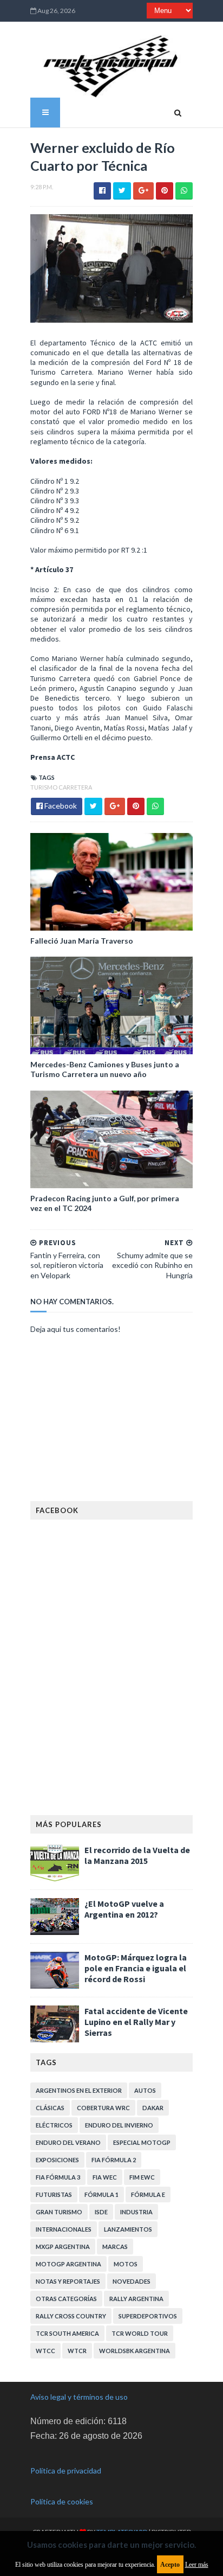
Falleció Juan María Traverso (82, 941)
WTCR (77, 2351)
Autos (145, 2090)
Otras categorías (66, 2299)
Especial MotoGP (142, 2142)
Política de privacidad (66, 2471)
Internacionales (64, 2229)
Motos (126, 2264)
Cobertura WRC (103, 2108)
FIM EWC (142, 2177)
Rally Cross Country (71, 2316)
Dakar (153, 2108)
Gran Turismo (59, 2212)
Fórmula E (148, 2194)
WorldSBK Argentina (135, 2351)
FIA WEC (105, 2177)
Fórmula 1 (101, 2194)
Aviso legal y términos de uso (79, 2397)
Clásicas (50, 2108)
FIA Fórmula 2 (114, 2160)
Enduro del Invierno (119, 2125)
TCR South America (67, 2333)
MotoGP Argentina (68, 2264)
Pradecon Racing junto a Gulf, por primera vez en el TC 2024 (105, 1203)
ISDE (101, 2212)
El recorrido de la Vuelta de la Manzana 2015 (137, 1855)
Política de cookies (62, 2501)
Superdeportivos (148, 2316)
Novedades (132, 2281)
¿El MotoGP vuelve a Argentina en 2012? (124, 1909)
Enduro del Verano (68, 2142)
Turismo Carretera (61, 787)
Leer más (197, 2565)
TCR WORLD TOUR (140, 2333)
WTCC (45, 2351)
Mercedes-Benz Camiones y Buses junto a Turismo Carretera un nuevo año (105, 1069)
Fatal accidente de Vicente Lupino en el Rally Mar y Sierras (136, 2022)
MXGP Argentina (63, 2247)
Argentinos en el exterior (79, 2090)
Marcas (115, 2247)
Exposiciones (57, 2160)
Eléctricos (54, 2125)
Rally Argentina (136, 2299)
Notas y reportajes (68, 2281)
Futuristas (54, 2194)
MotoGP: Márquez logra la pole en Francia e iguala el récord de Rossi (136, 1968)
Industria (136, 2212)
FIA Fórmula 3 (58, 2177)
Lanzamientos (128, 2229)
